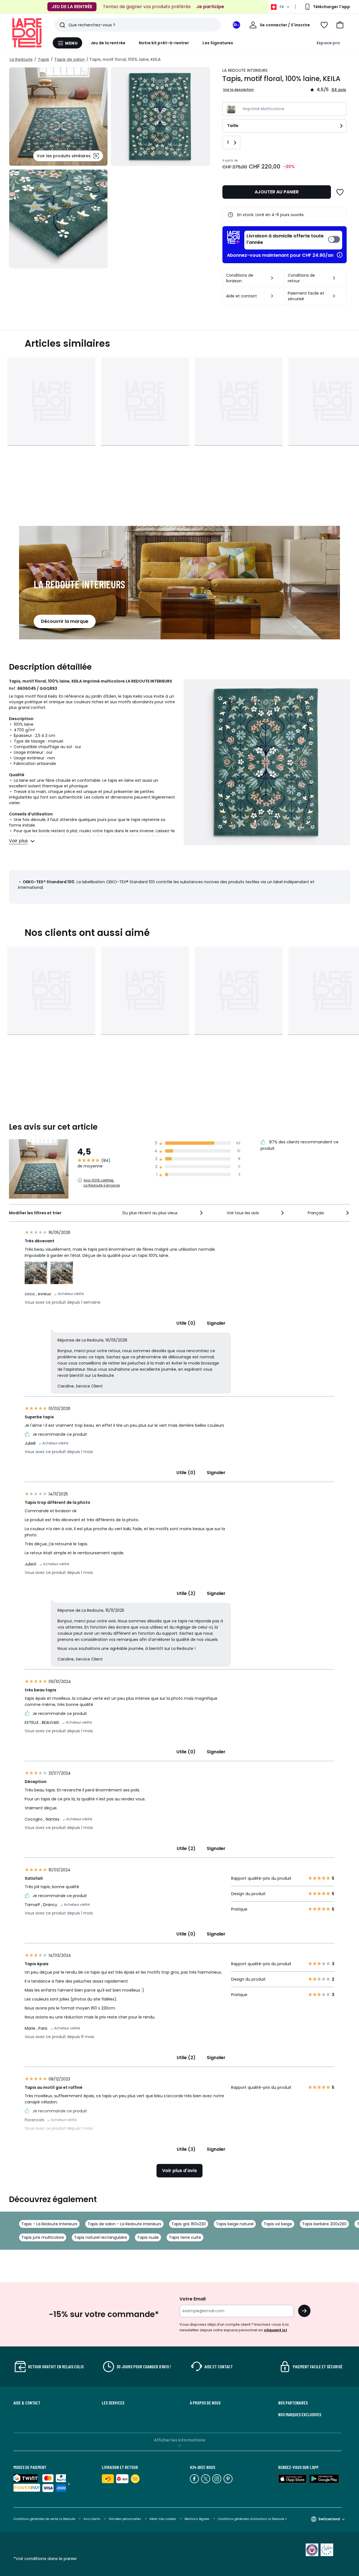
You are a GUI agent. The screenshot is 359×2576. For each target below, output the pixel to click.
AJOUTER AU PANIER (277, 192)
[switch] (293, 240)
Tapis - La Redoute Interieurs (49, 2224)
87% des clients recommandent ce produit (300, 1145)
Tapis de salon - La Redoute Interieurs (124, 2224)
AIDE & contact (27, 2403)
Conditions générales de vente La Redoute (44, 2519)
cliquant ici (275, 2330)
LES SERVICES (113, 2403)
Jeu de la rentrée (108, 43)
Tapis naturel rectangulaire (101, 2237)
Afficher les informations (180, 2440)
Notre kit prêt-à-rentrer (164, 43)
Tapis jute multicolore (43, 2237)
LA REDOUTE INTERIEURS (245, 70)
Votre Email (193, 2299)
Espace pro (328, 43)
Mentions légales (197, 2519)
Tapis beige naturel (235, 2224)
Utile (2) (186, 1593)
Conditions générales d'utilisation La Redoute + (252, 2519)
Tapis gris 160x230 (189, 2224)
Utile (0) (186, 1323)
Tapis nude (148, 2237)
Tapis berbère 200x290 (324, 2224)
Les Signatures (218, 43)
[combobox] (163, 1213)
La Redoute (21, 59)
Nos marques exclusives (300, 2415)
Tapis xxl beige (278, 2224)
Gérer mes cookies (163, 2519)
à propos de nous (205, 2403)
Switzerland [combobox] (329, 2519)
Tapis (43, 59)
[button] (340, 25)
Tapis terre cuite (185, 2237)
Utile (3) (186, 2149)
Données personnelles (125, 2519)
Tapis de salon (70, 59)
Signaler (216, 1323)
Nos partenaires (293, 2403)
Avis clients (92, 2519)
